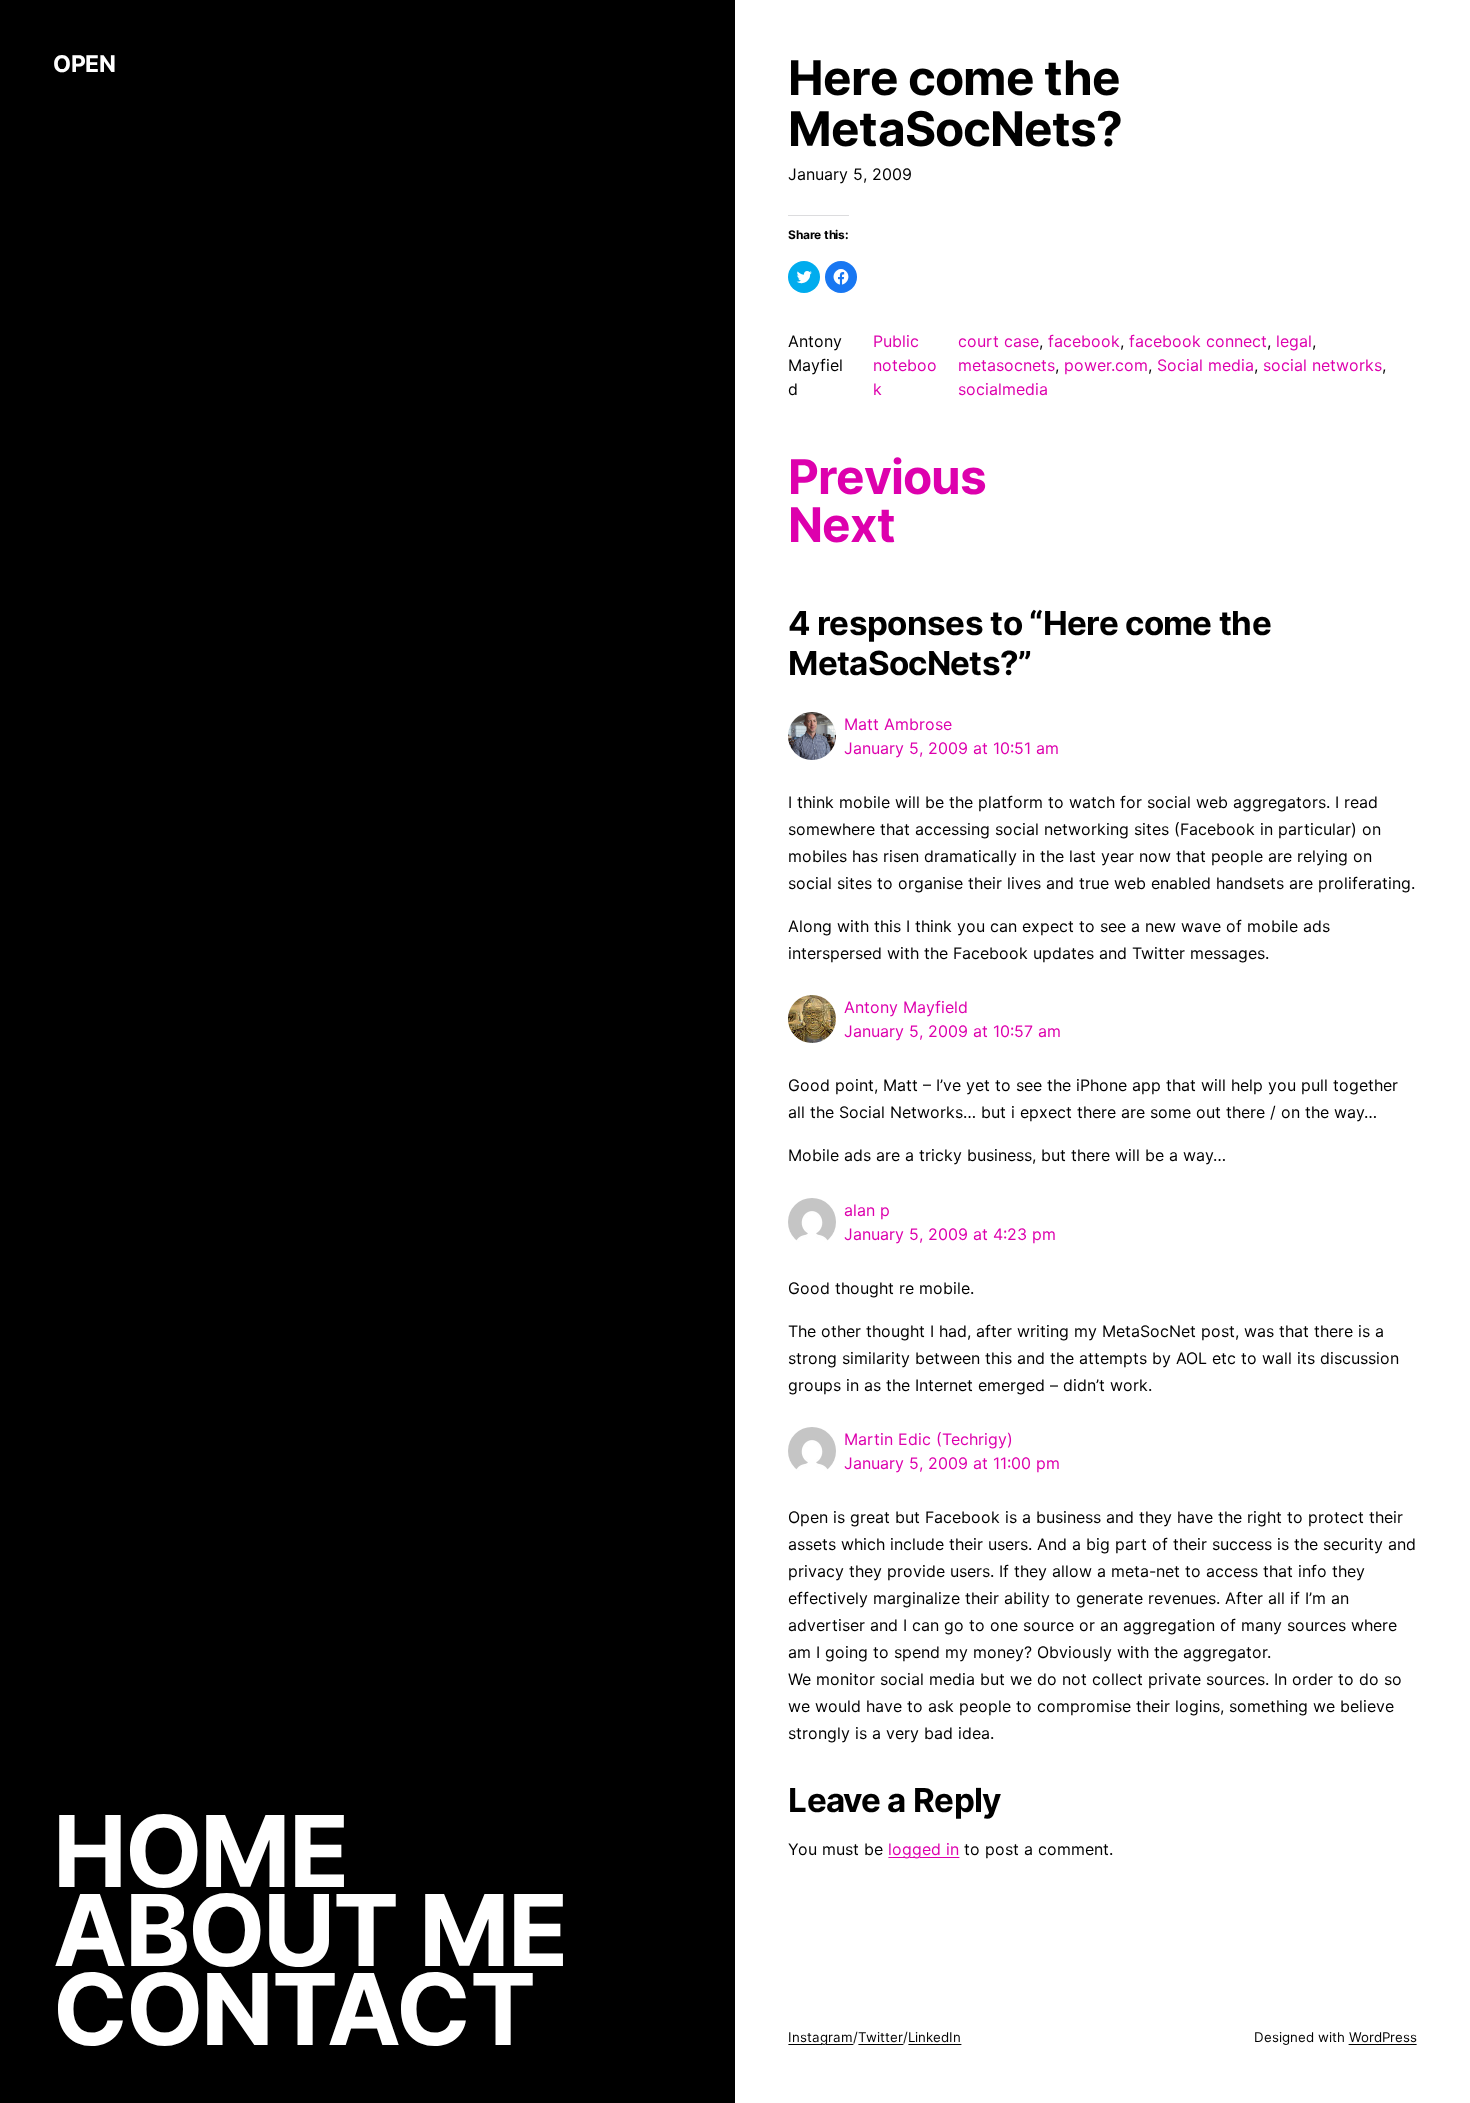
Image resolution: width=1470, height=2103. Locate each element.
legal (1294, 341)
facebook (1084, 341)
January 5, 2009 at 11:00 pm (952, 1463)
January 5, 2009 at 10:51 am (951, 748)
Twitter (880, 2037)
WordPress (1383, 2037)
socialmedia (1003, 389)
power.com (1106, 365)
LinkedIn (934, 2037)
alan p (867, 1210)
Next (841, 525)
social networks (1322, 365)
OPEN (84, 64)
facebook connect (1198, 341)
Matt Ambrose (898, 724)
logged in (923, 1849)
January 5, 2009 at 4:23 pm (950, 1234)
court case (998, 341)
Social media (1205, 365)
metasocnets (1006, 365)
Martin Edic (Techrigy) (928, 1439)
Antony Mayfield (906, 1007)
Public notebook (905, 365)
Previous (886, 477)
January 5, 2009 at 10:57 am (952, 1031)
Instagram (820, 2037)
